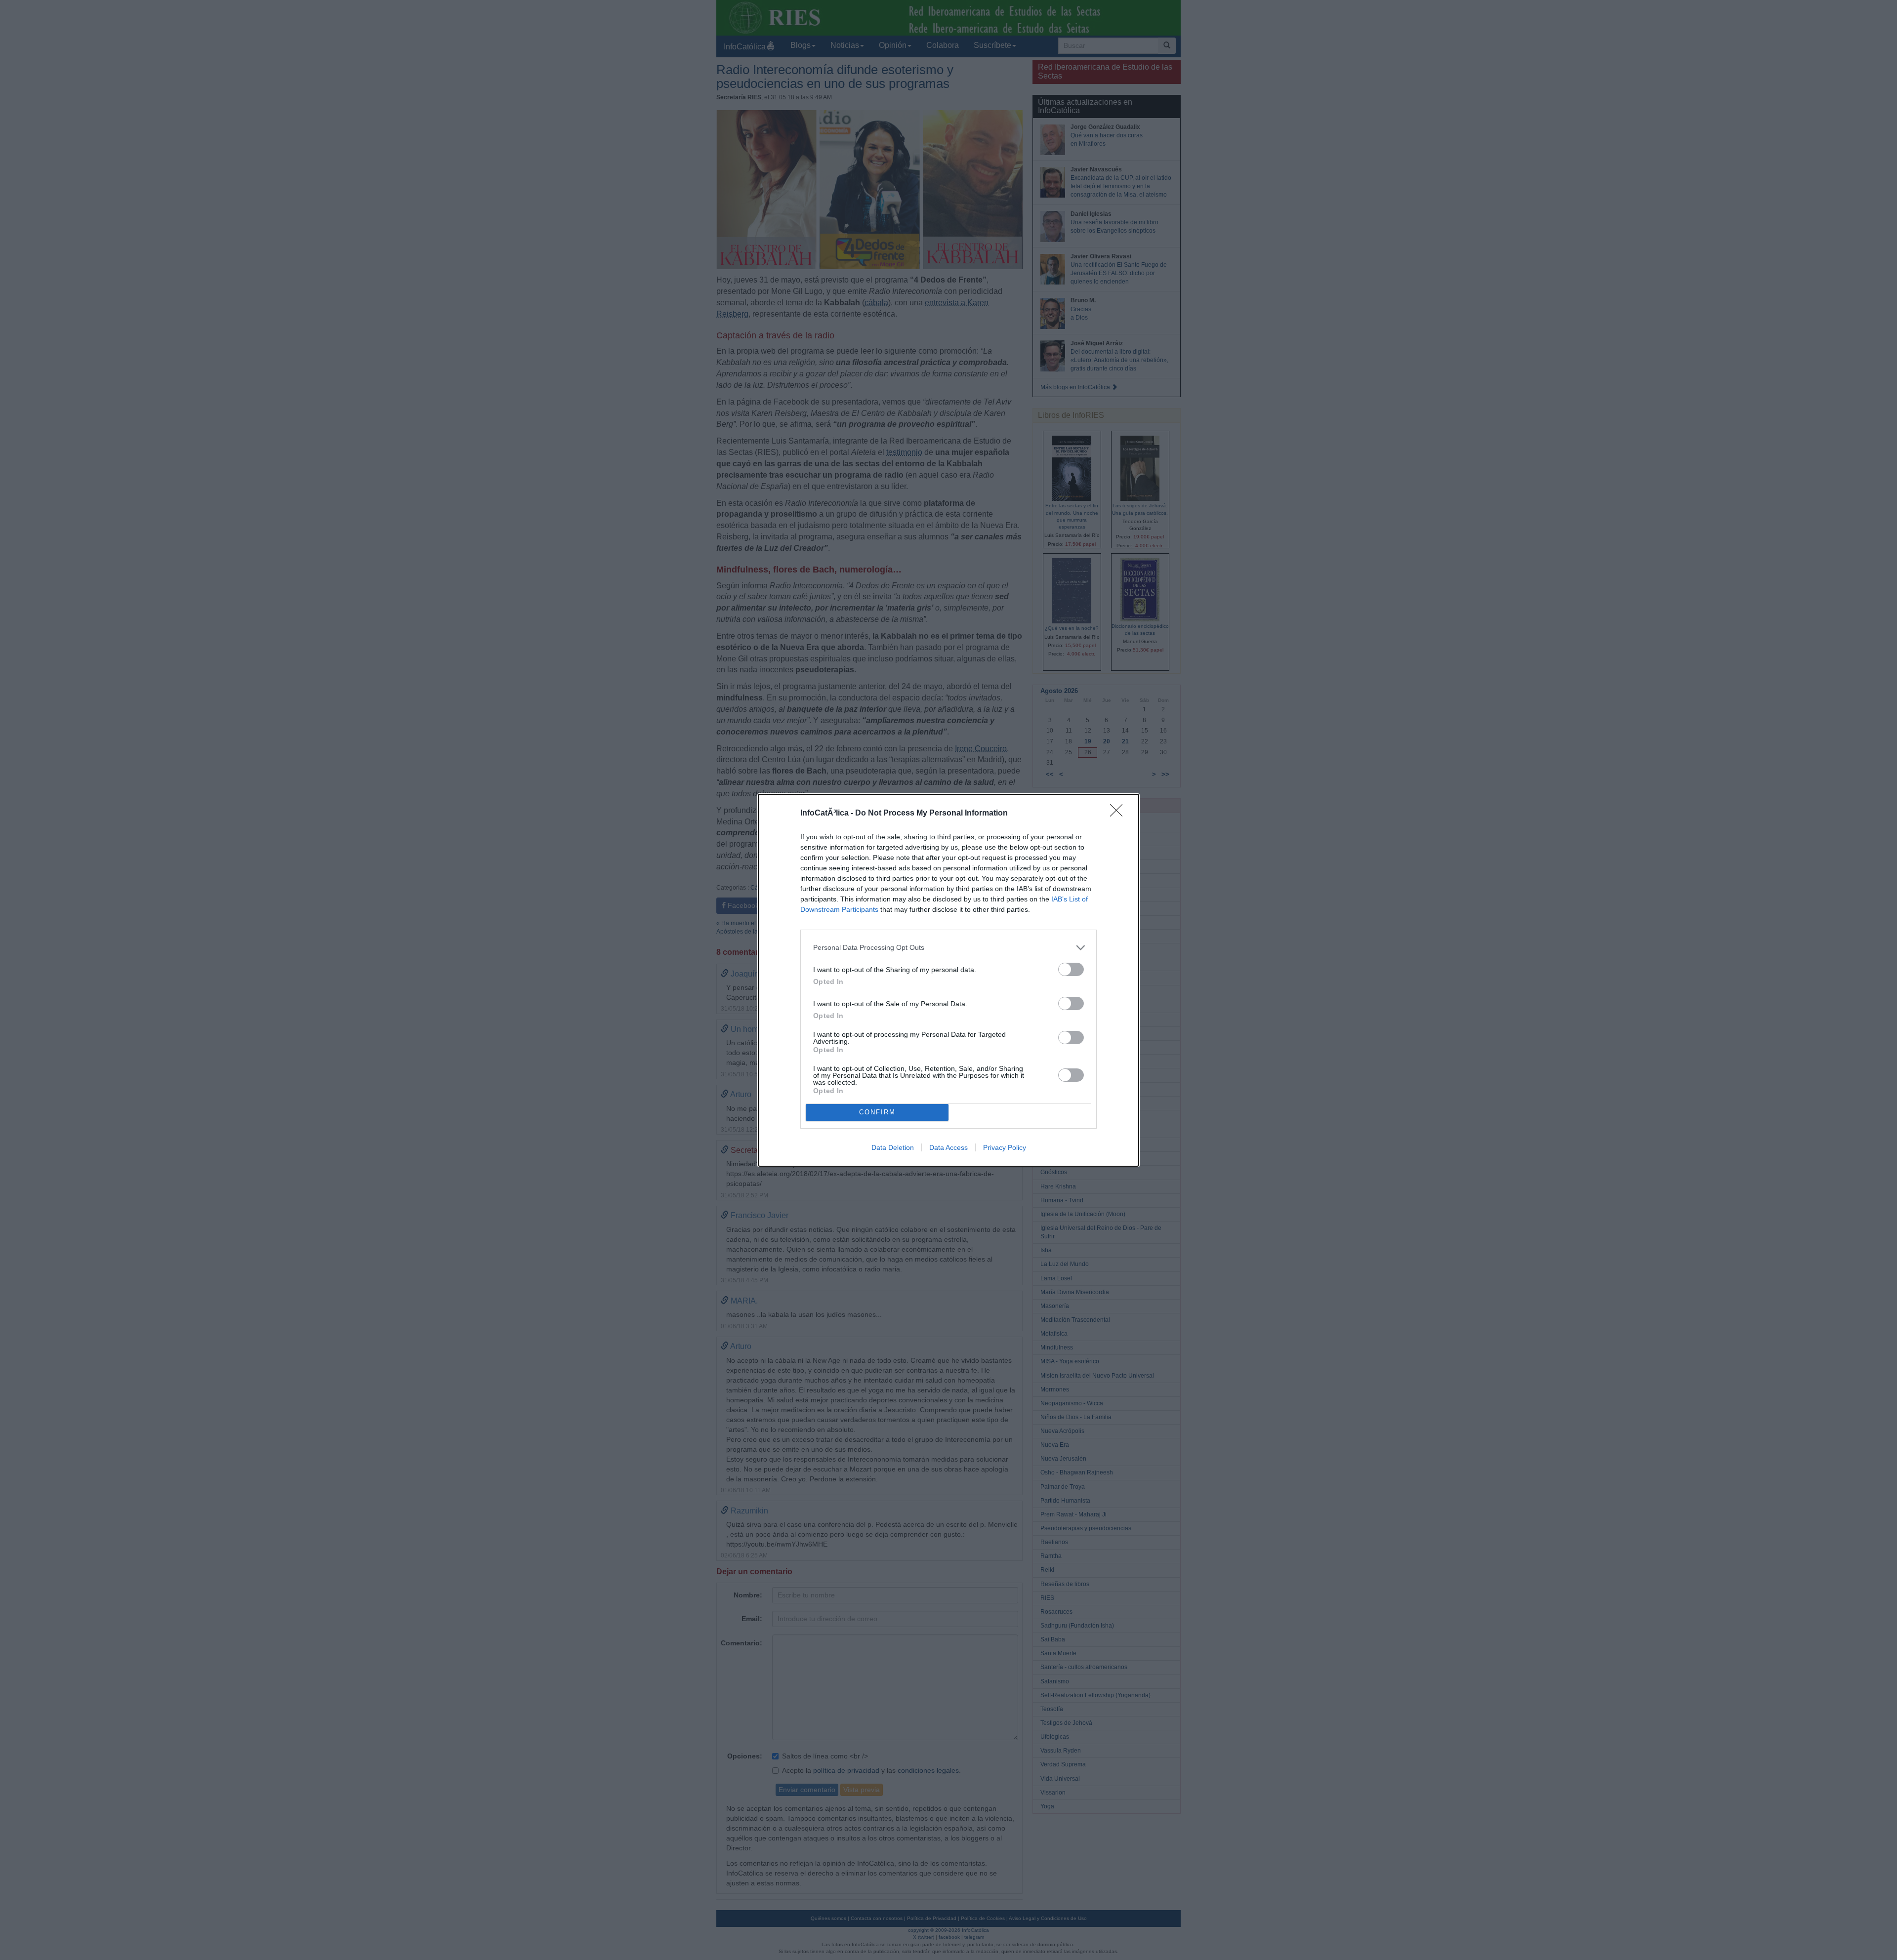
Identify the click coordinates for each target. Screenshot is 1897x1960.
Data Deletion (893, 1147)
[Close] (1119, 814)
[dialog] (948, 980)
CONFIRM (877, 1112)
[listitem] (948, 948)
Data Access (948, 1147)
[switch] (1071, 969)
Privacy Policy (1005, 1147)
